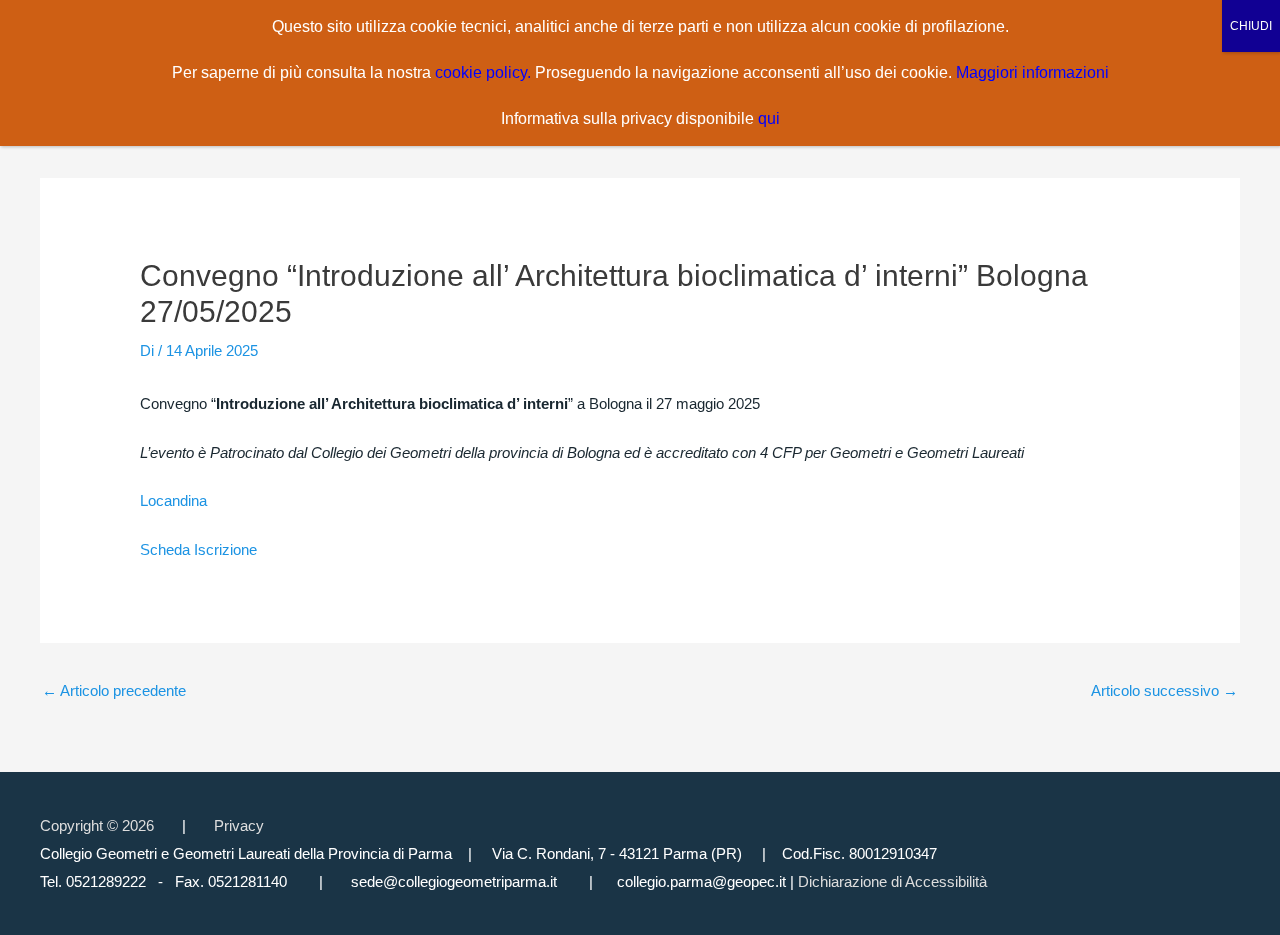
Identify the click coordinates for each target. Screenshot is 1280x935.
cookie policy (481, 72)
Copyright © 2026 (97, 825)
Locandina (173, 500)
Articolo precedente (114, 690)
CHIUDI (1251, 26)
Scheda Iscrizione (198, 549)
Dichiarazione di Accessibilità (892, 881)
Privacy (239, 825)
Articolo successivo (1164, 690)
